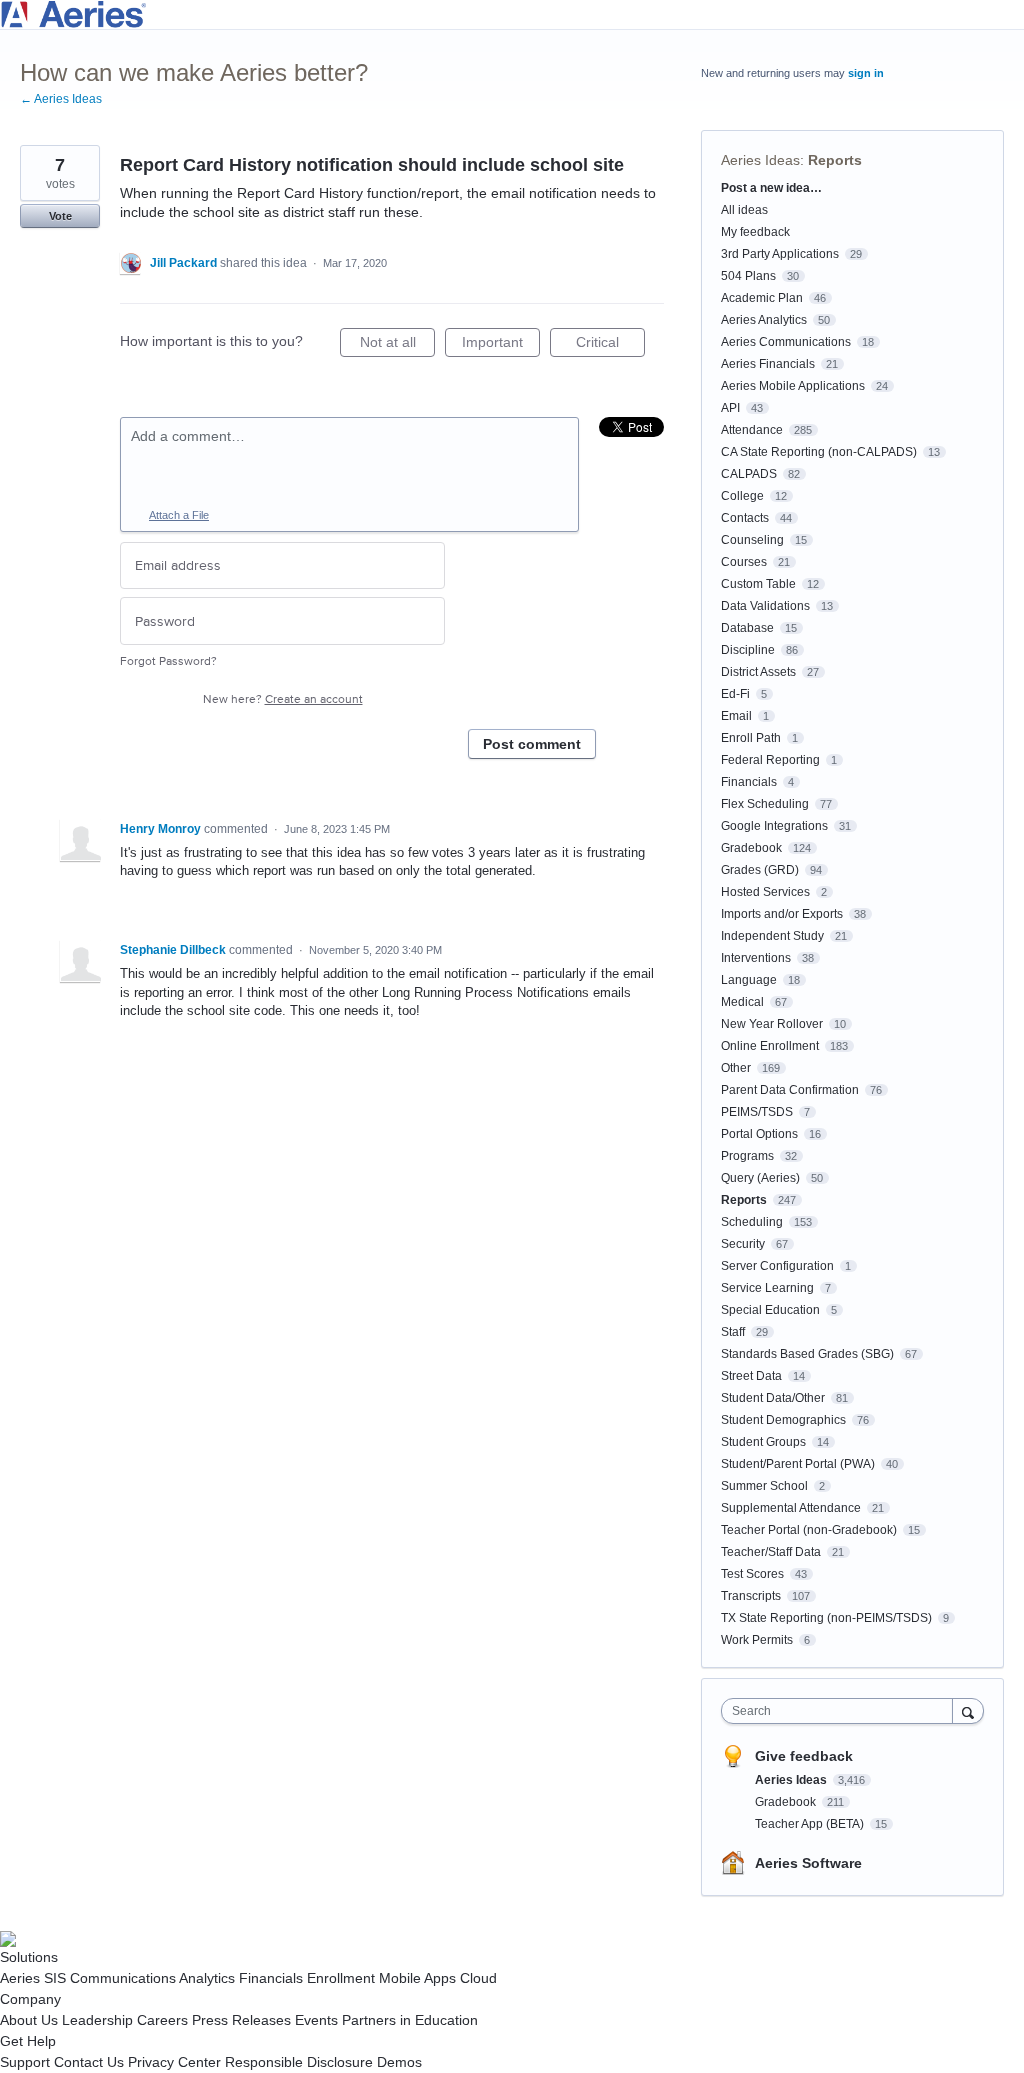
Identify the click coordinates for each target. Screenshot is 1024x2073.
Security (743, 1244)
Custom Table (758, 584)
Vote (60, 216)
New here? (283, 699)
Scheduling (752, 1222)
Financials (749, 782)
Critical (610, 345)
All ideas (744, 210)
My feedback (755, 232)
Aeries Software (808, 1863)
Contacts (745, 518)
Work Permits (757, 1640)
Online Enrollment (770, 1046)
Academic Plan (762, 298)
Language (749, 980)
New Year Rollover (772, 1024)
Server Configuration (777, 1266)
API (730, 408)
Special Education (770, 1310)
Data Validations (765, 606)
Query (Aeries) (760, 1178)
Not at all (397, 345)
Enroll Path (751, 738)
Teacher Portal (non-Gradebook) (809, 1530)
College (742, 496)
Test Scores (752, 1574)
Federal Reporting (770, 760)
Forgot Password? (168, 661)
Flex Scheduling (765, 804)
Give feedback (804, 1756)
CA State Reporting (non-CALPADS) (819, 452)
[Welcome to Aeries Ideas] (512, 14)
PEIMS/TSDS (757, 1112)
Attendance (752, 430)
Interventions (756, 958)
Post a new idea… (771, 188)
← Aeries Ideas (61, 99)
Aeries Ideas (760, 160)
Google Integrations (774, 826)
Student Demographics (783, 1420)
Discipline (748, 650)
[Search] (968, 1710)
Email (736, 716)
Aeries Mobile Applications (793, 386)
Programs (747, 1156)
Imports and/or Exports (782, 914)
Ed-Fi (735, 694)
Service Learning (767, 1288)
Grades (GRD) (760, 870)
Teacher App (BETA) (811, 1824)
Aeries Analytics (764, 320)
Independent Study (772, 936)
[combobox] (841, 1711)
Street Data (751, 1376)
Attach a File (179, 515)
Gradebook (751, 848)
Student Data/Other (773, 1398)
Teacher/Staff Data (771, 1552)
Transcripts (751, 1596)
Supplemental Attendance (791, 1508)
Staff (733, 1332)
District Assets (758, 672)
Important (501, 345)
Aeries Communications (786, 342)
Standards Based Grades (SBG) (807, 1354)
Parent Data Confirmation (790, 1090)
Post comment (532, 744)
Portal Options (759, 1134)
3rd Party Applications (780, 254)
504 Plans (748, 276)
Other (736, 1068)
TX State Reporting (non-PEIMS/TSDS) (826, 1618)
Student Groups (763, 1442)
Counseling (752, 540)
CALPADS (749, 474)
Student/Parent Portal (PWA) (798, 1464)
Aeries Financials (768, 364)
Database (747, 628)
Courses (744, 562)
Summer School (764, 1486)
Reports (835, 160)
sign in (866, 73)
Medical (742, 1002)
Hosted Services (765, 892)
